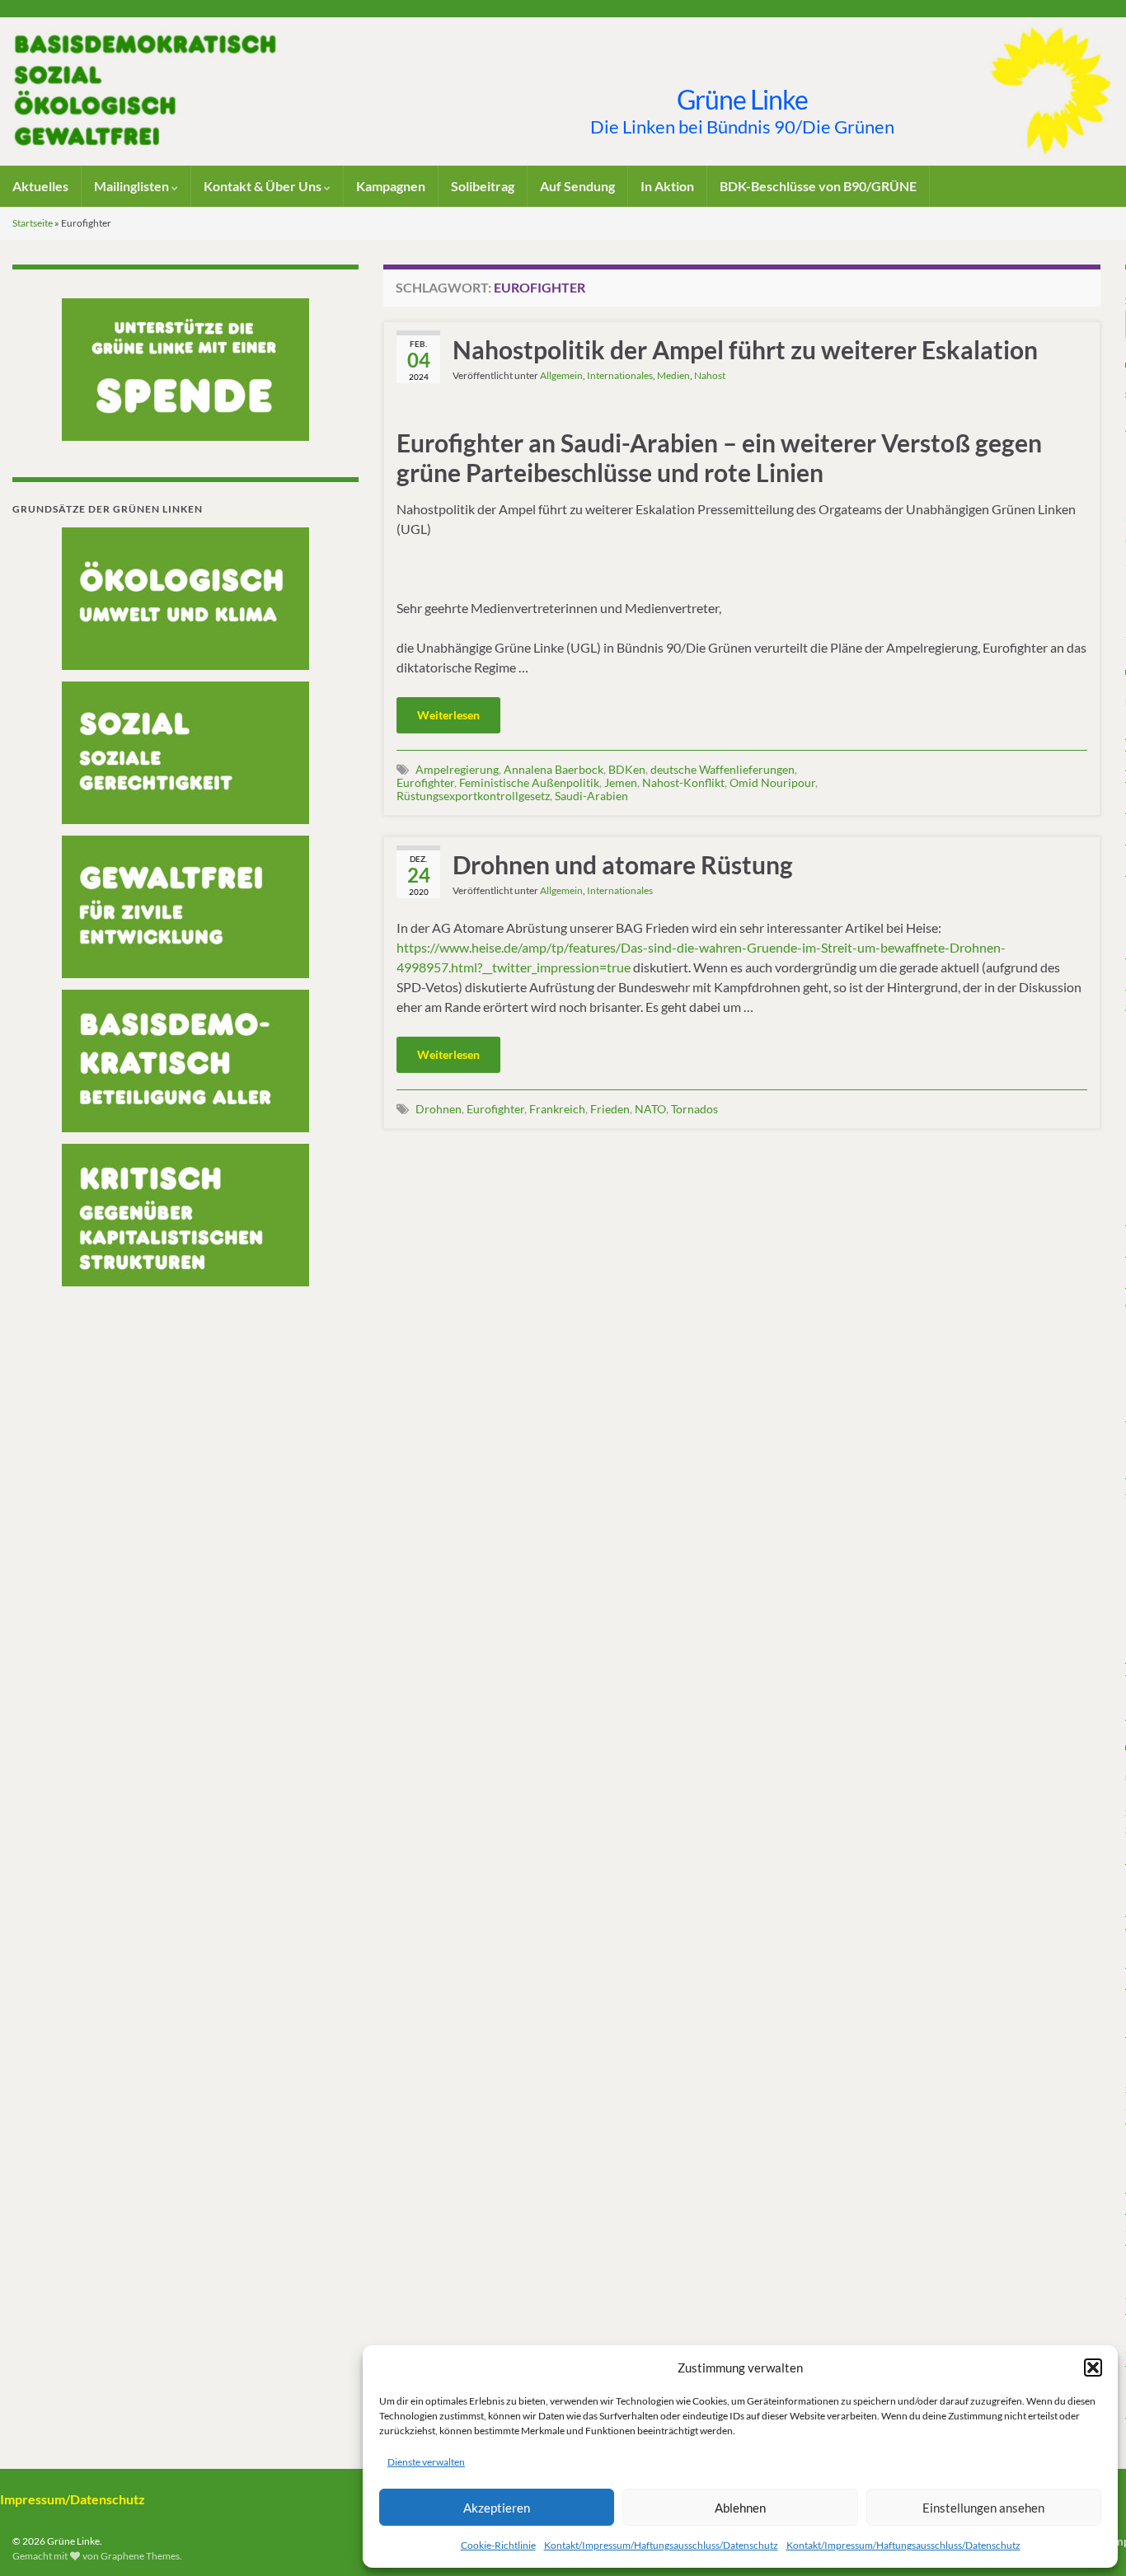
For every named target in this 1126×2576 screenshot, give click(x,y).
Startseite (33, 223)
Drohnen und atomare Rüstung (623, 864)
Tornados (694, 1109)
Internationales (620, 375)
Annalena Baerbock (554, 769)
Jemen (621, 782)
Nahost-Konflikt (683, 782)
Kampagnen (391, 186)
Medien (673, 375)
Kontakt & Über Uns (264, 186)
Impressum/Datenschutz (73, 2499)
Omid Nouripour (772, 782)
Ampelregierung (457, 769)
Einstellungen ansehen (983, 2508)
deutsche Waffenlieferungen (723, 769)
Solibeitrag (483, 186)
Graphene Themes (140, 2556)
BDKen (627, 769)
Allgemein (561, 375)
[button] (1093, 2368)
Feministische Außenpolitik (529, 782)
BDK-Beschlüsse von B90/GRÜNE (818, 186)
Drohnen (439, 1109)
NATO (650, 1109)
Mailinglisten (133, 186)
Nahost (710, 375)
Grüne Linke (742, 99)
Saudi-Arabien (591, 796)
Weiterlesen (448, 715)
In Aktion (667, 186)
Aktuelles (40, 186)
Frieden (610, 1109)
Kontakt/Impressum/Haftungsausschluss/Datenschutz (661, 2545)
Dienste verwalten (426, 2462)
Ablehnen (740, 2508)
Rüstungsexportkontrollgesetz (473, 796)
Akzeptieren (497, 2508)
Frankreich (557, 1109)
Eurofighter (425, 782)
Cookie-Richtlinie (498, 2545)
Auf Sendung (577, 186)
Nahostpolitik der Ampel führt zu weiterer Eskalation (745, 349)
